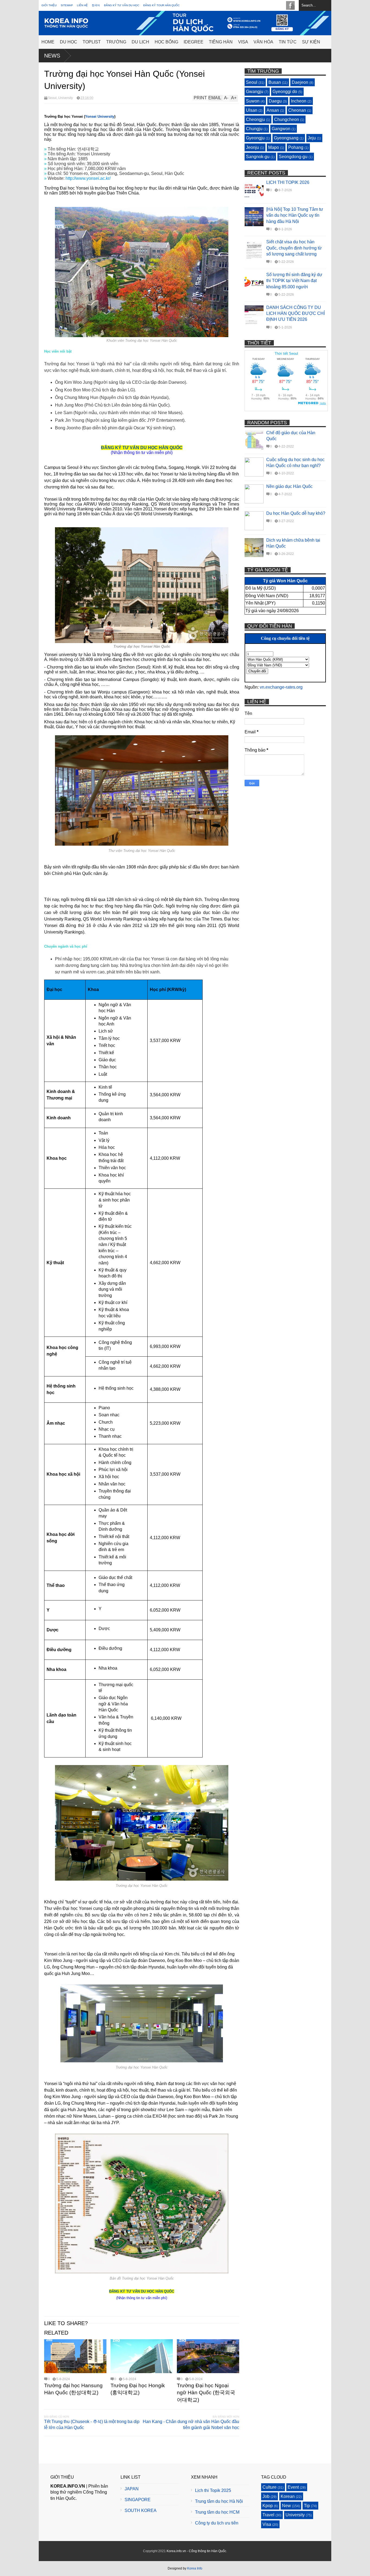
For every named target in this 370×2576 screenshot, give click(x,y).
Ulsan (252, 110)
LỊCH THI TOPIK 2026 (288, 182)
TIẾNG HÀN (221, 42)
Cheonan (297, 110)
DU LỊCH (140, 42)
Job (266, 2496)
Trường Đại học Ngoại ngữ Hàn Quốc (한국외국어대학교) (206, 2393)
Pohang (296, 147)
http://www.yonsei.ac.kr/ (88, 178)
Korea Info (195, 2568)
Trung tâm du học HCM (217, 2512)
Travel (268, 2515)
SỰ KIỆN (311, 42)
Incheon (299, 101)
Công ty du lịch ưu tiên (217, 2523)
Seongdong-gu (293, 157)
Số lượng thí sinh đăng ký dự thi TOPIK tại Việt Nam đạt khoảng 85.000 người (294, 281)
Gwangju (255, 92)
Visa (267, 2524)
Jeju (312, 138)
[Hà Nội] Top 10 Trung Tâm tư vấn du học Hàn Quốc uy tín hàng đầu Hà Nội (295, 215)
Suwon (253, 101)
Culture (270, 2487)
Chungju (254, 129)
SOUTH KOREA (141, 2511)
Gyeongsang (286, 138)
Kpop (268, 2506)
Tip (307, 2506)
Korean (288, 2496)
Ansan (273, 110)
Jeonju (252, 147)
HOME (48, 42)
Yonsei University (100, 116)
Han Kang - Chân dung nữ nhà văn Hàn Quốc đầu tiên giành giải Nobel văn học (191, 2425)
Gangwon (281, 129)
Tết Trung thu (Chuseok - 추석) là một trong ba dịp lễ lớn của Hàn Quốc (92, 2425)
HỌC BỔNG (166, 42)
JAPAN (132, 2489)
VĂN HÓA (263, 42)
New (286, 2506)
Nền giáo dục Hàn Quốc (289, 486)
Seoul (52, 98)
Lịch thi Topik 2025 (213, 2490)
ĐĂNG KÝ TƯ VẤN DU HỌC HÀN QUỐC (142, 448)
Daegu (275, 101)
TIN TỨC (288, 42)
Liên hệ (82, 5)
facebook (290, 5)
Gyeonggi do (285, 92)
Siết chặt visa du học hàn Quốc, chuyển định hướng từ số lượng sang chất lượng (294, 248)
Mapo (274, 147)
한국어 (96, 5)
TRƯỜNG (116, 42)
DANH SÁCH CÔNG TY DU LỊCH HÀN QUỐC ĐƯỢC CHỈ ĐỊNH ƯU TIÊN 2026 (296, 314)
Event (293, 2487)
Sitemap (67, 5)
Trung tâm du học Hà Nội (219, 2501)
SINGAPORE (138, 2500)
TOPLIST (92, 42)
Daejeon (300, 82)
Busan (275, 82)
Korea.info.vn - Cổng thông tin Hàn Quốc (196, 2551)
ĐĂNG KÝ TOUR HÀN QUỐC (161, 5)
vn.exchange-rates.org (281, 687)
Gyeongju (255, 138)
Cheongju (255, 119)
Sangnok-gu (258, 157)
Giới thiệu (49, 5)
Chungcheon (287, 119)
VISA (243, 42)
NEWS (52, 56)
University (66, 98)
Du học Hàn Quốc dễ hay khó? (296, 513)
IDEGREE (194, 42)
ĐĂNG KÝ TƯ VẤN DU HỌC (122, 5)
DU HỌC (69, 42)
